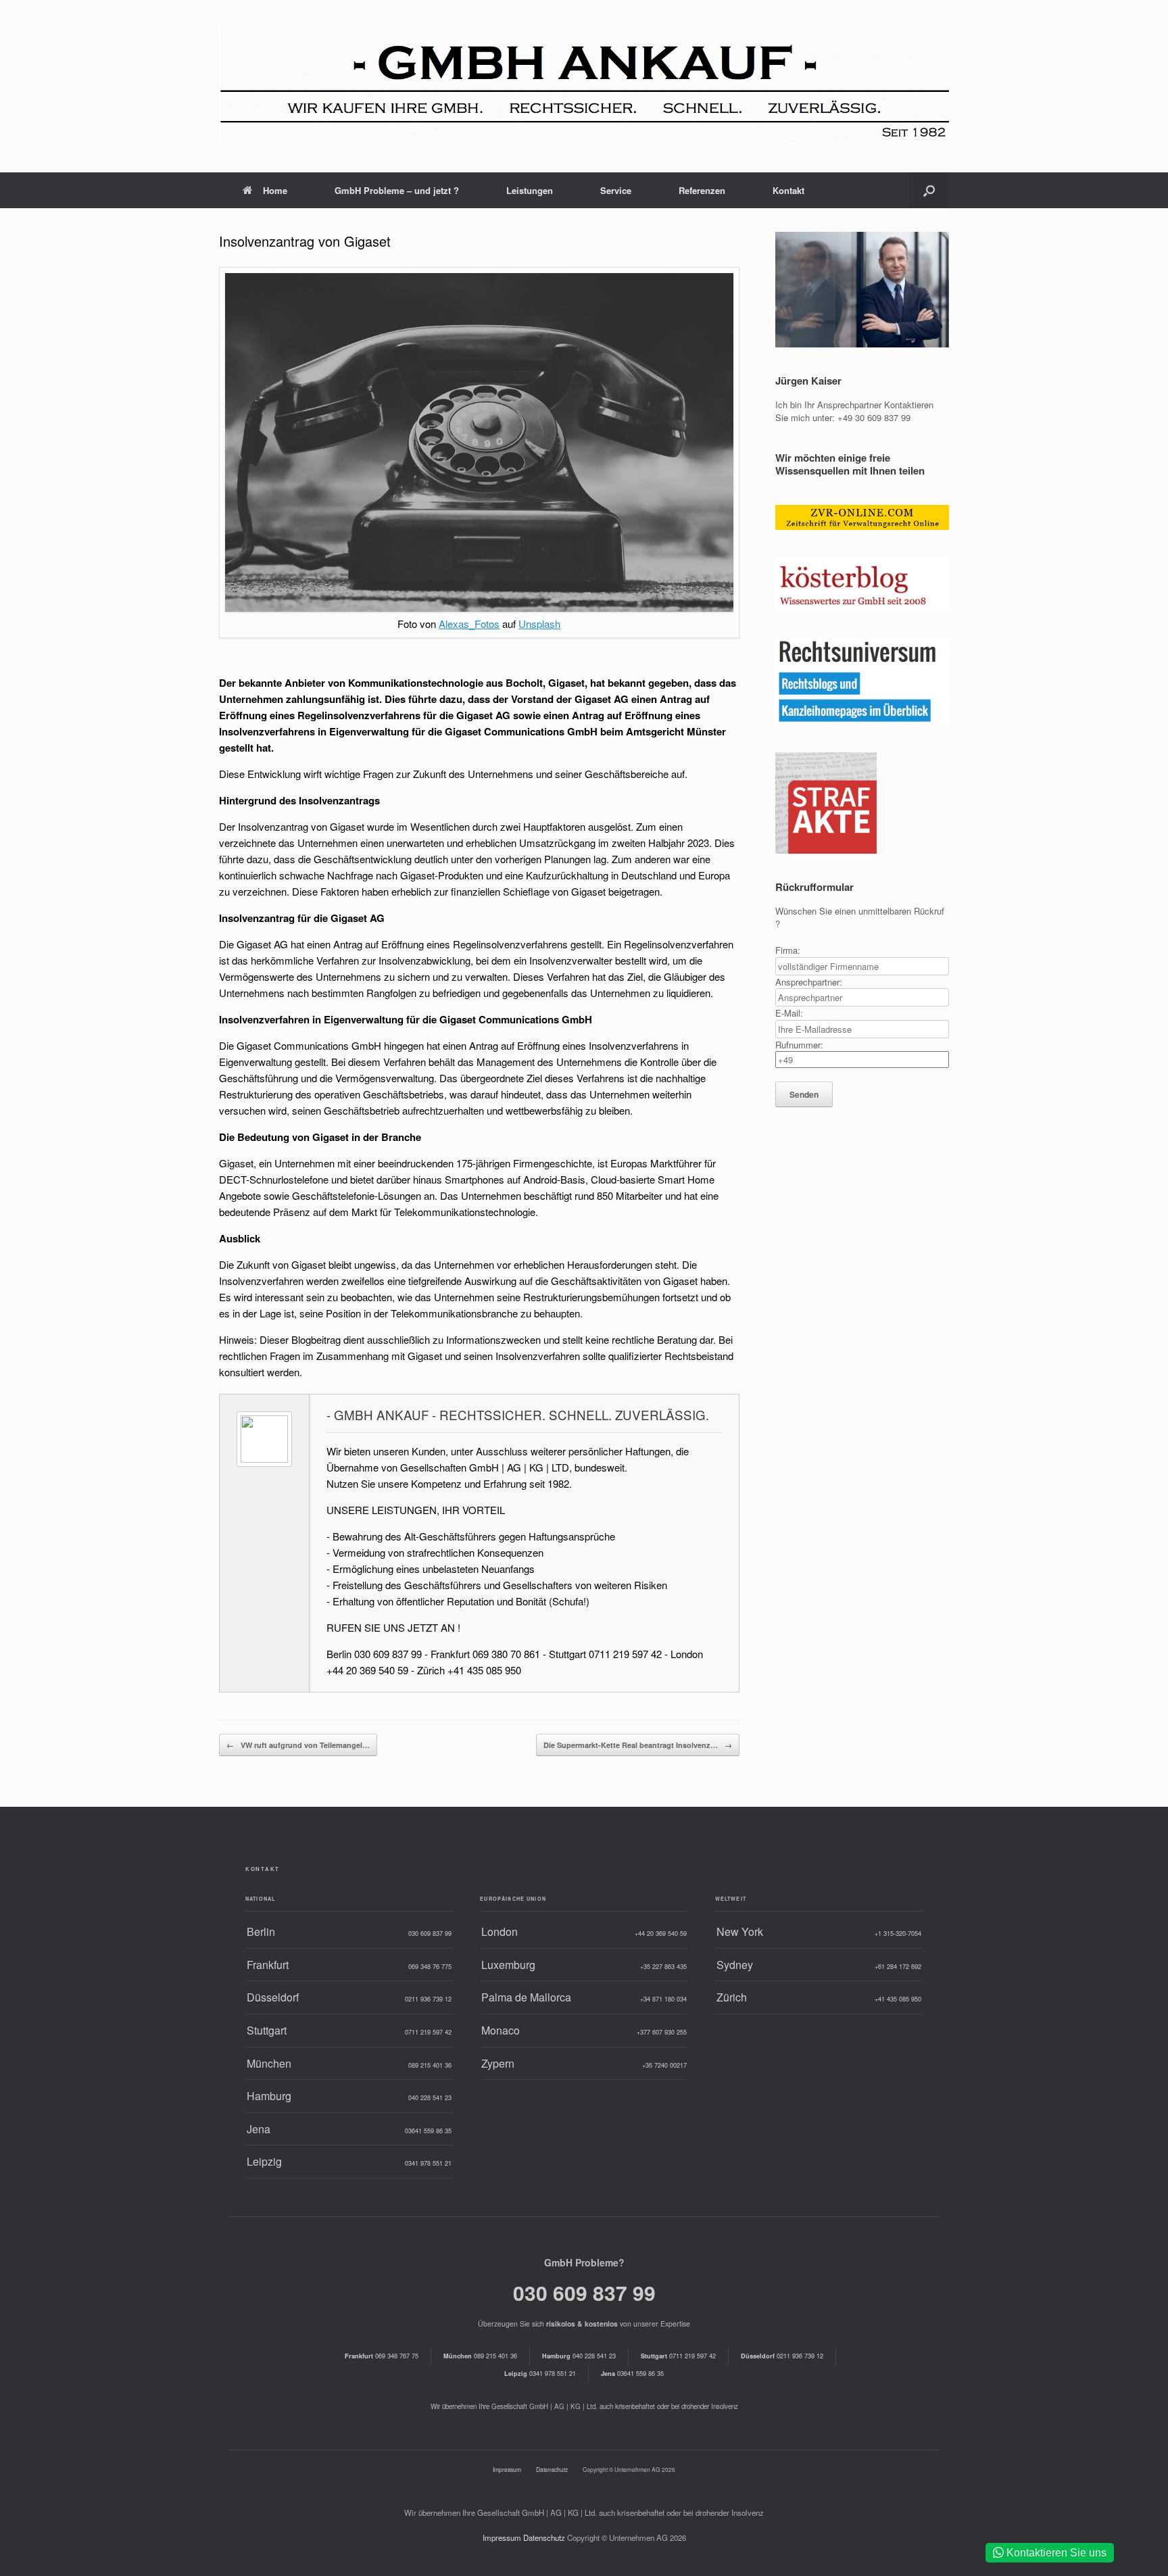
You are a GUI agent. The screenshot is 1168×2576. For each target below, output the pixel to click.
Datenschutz (552, 2469)
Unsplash (539, 624)
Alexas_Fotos (469, 624)
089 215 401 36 (480, 2356)
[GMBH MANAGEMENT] (584, 86)
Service (616, 190)
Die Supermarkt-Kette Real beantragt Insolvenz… (638, 1745)
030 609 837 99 (584, 2292)
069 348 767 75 (382, 2356)
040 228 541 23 (579, 2356)
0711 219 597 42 (678, 2356)
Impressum (507, 2469)
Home (275, 190)
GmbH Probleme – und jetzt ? (397, 190)
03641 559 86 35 (632, 2373)
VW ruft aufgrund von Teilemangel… (298, 1745)
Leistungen (530, 190)
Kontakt (788, 190)
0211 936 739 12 (782, 2356)
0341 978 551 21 (540, 2373)
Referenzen (702, 190)
